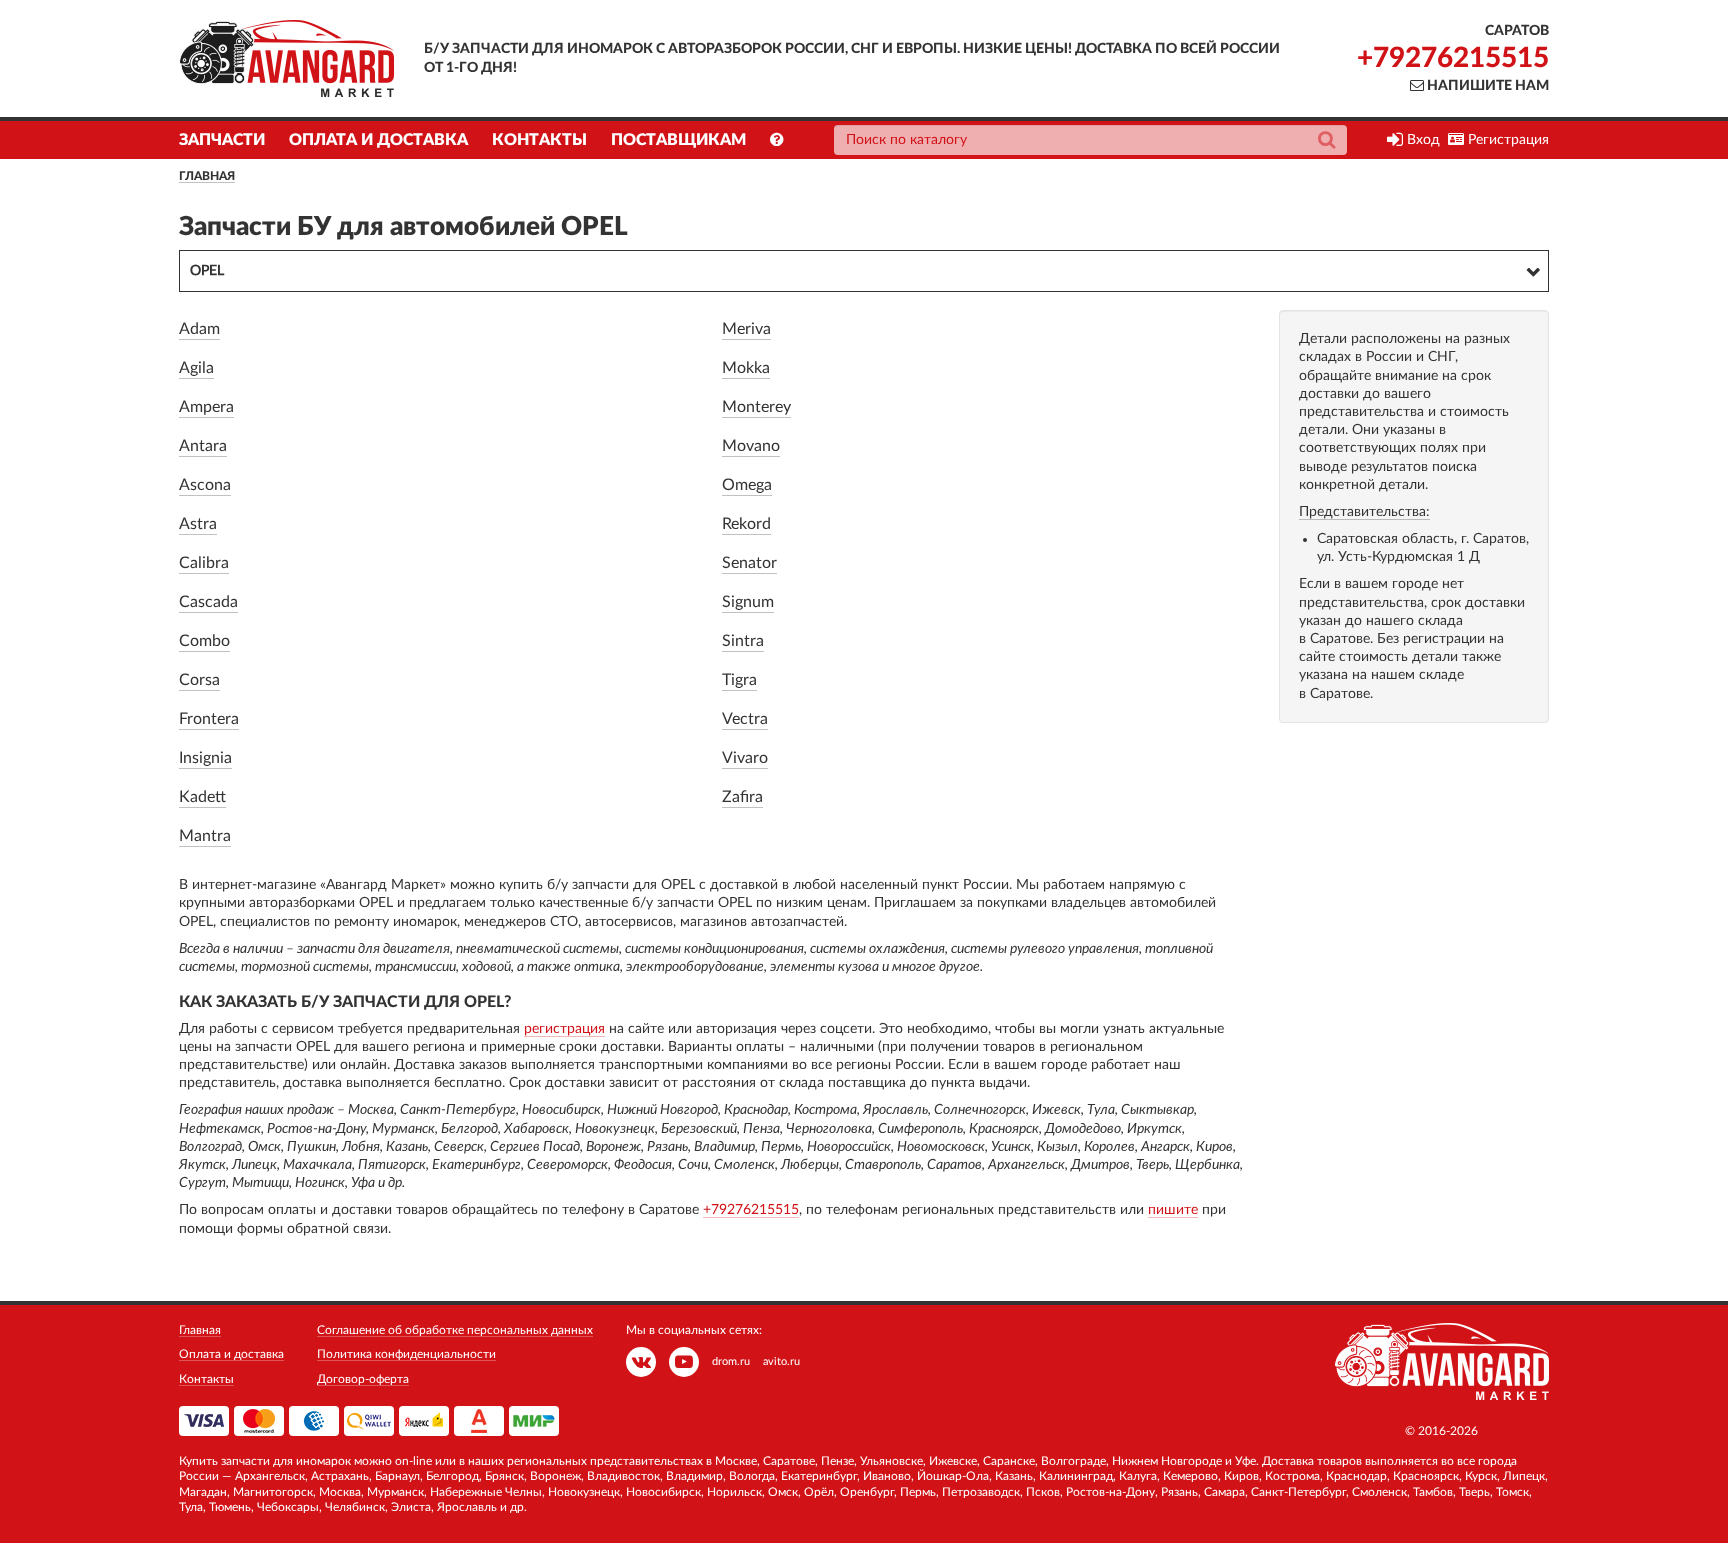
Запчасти (222, 140)
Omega (747, 485)
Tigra (739, 680)
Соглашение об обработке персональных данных (455, 1330)
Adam (199, 329)
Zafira (742, 797)
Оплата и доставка (378, 140)
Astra (198, 524)
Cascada (208, 602)
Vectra (745, 719)
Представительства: (1364, 512)
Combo (204, 641)
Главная (207, 176)
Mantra (205, 836)
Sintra (743, 641)
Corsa (199, 680)
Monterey (756, 407)
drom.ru (731, 1361)
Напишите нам (1486, 86)
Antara (203, 446)
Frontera (209, 719)
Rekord (746, 524)
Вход (1421, 140)
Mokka (746, 368)
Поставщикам (678, 140)
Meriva (746, 329)
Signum (748, 602)
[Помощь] (777, 140)
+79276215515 (1453, 58)
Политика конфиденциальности (406, 1354)
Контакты (539, 140)
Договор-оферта (363, 1379)
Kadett (202, 797)
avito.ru (781, 1361)
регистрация (564, 1029)
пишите (1173, 1210)
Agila (196, 368)
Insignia (205, 758)
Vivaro (745, 758)
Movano (751, 446)
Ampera (206, 407)
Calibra (204, 563)
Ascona (205, 485)
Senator (749, 563)
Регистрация (1506, 140)
